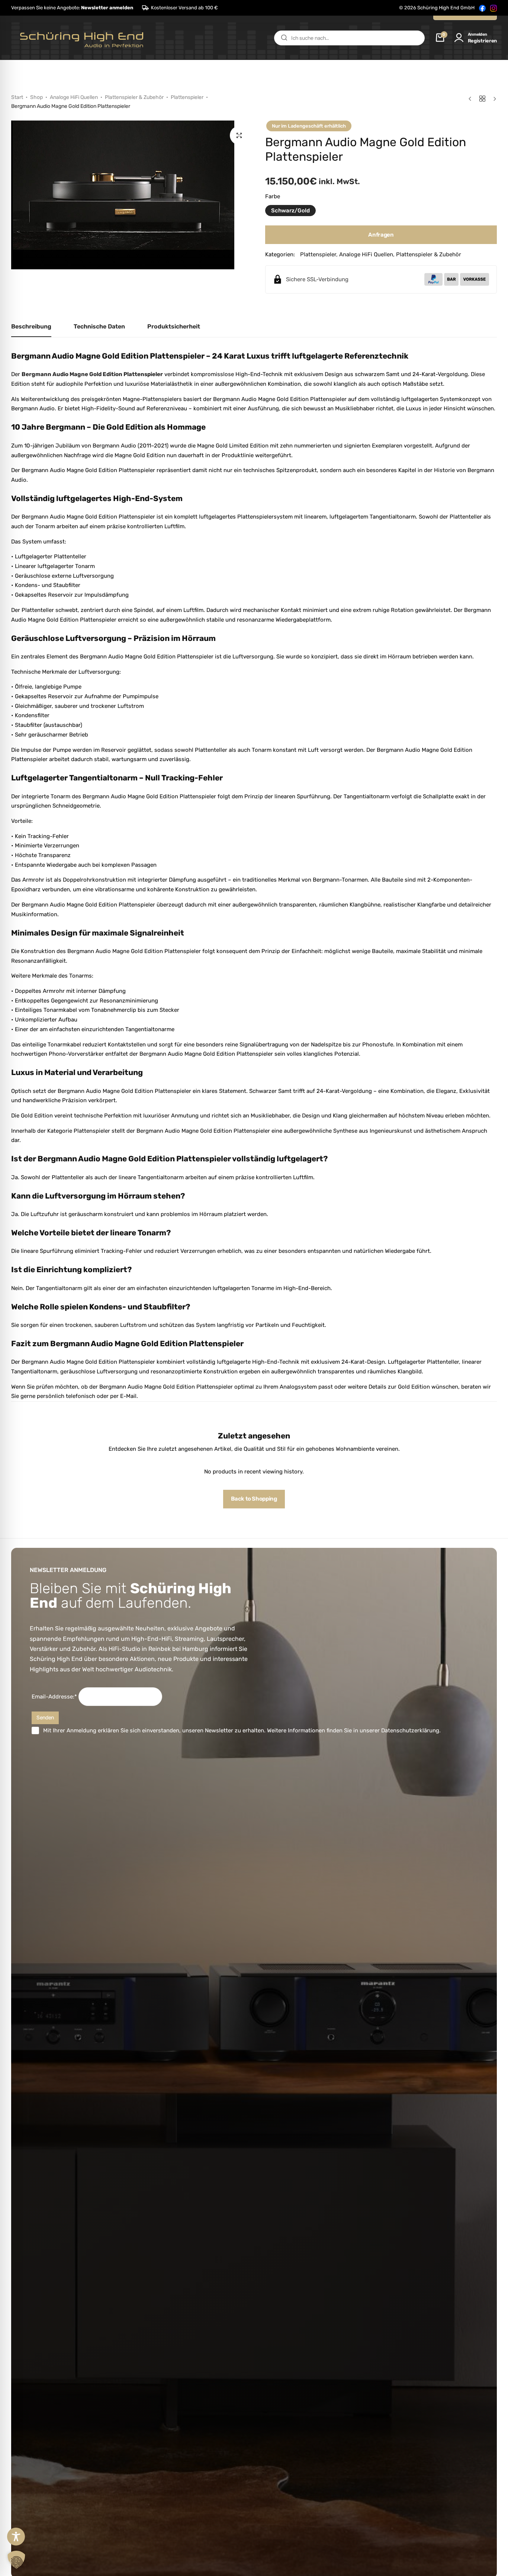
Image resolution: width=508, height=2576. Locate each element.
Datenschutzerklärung (410, 1730)
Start (17, 97)
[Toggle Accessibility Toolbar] (16, 2537)
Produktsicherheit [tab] (174, 326)
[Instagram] (493, 8)
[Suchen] (284, 38)
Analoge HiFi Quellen (74, 97)
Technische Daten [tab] (99, 326)
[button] (72, 8)
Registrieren (482, 41)
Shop (36, 97)
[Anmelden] (459, 38)
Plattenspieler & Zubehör (134, 97)
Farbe (273, 196)
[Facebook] (482, 8)
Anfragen (381, 235)
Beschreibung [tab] (31, 326)
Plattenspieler (187, 97)
